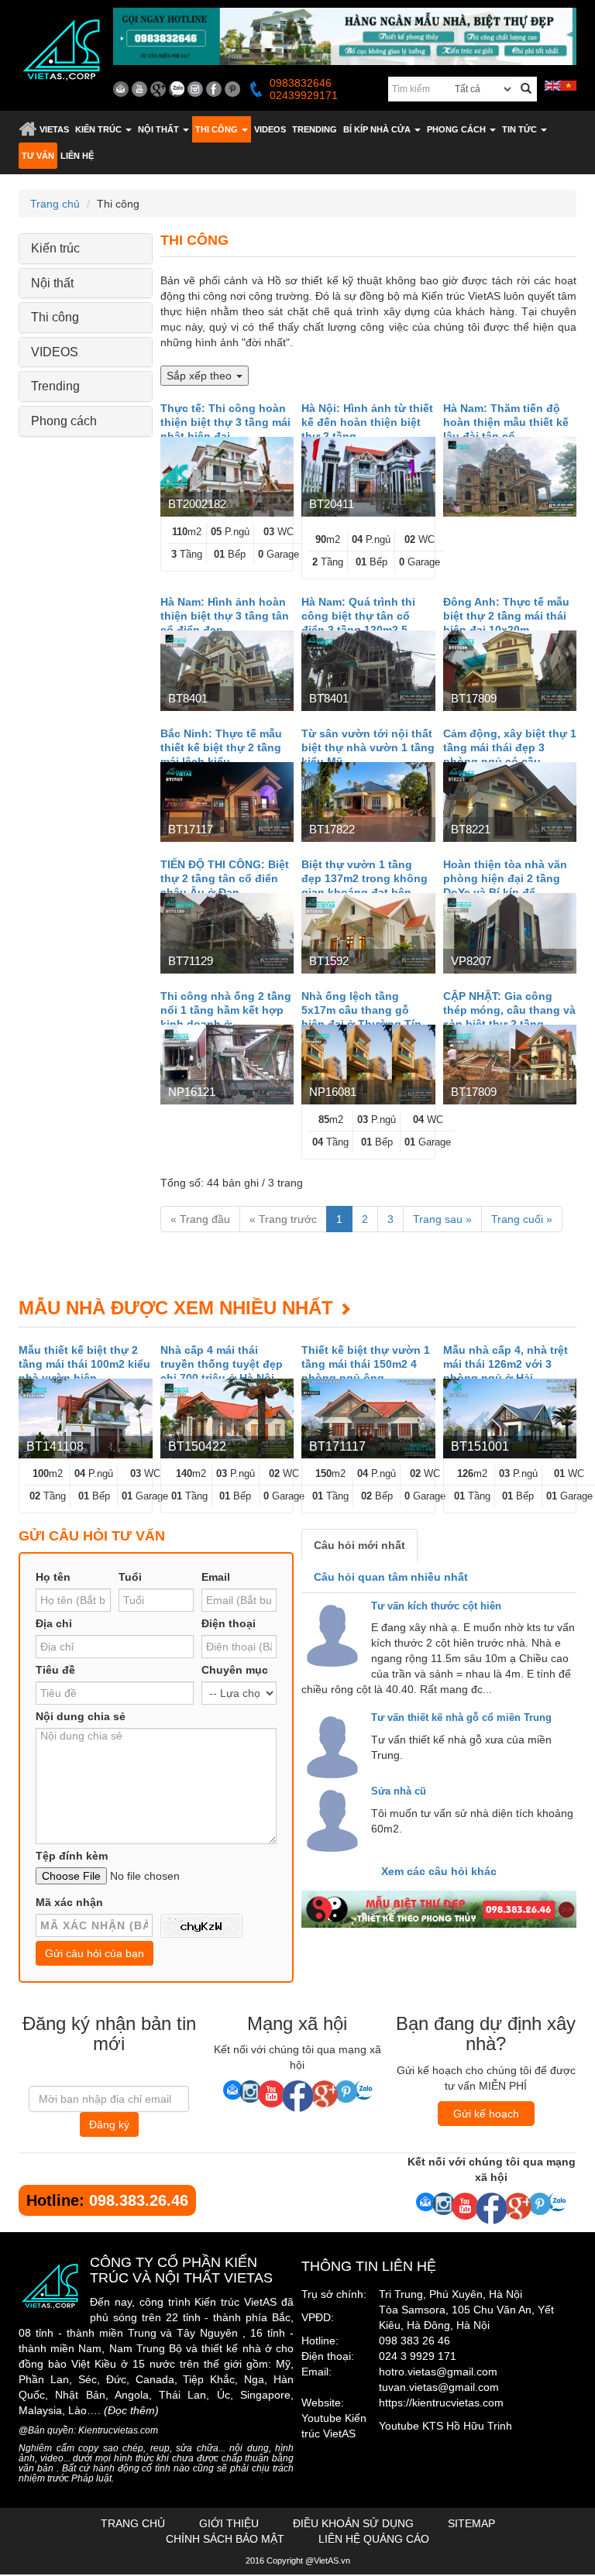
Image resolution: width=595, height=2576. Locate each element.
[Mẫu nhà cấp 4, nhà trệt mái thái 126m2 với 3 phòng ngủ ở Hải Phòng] (510, 1419)
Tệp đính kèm (72, 1856)
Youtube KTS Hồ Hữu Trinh (445, 2426)
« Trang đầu (200, 1219)
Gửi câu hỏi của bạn (95, 1953)
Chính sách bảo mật (225, 2539)
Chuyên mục (235, 1670)
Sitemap (471, 2523)
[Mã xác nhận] (201, 1926)
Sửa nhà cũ (399, 1791)
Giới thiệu (229, 2523)
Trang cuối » (522, 1219)
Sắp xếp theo (201, 376)
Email (216, 1577)
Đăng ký (109, 2124)
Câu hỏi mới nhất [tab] (359, 1545)
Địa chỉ (54, 1623)
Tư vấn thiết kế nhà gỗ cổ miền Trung (461, 1717)
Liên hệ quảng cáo (374, 2539)
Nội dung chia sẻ (81, 1716)
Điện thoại (229, 1623)
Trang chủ (28, 129)
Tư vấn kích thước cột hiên (436, 1606)
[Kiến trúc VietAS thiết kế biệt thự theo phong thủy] (439, 1909)
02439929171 (304, 95)
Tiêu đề (55, 1670)
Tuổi (130, 1577)
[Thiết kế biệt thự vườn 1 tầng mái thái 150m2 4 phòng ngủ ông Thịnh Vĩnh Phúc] (368, 1419)
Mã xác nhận (69, 1902)
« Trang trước (283, 1219)
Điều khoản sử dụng (353, 2523)
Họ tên (53, 1577)
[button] (103, 129)
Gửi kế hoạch (486, 2114)
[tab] (86, 249)
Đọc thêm (131, 2410)
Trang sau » (442, 1219)
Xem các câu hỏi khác (439, 1871)
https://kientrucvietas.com (441, 2403)
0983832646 (301, 83)
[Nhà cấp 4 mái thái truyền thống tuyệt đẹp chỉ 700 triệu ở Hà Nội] (227, 1419)
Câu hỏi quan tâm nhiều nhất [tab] (391, 1577)
